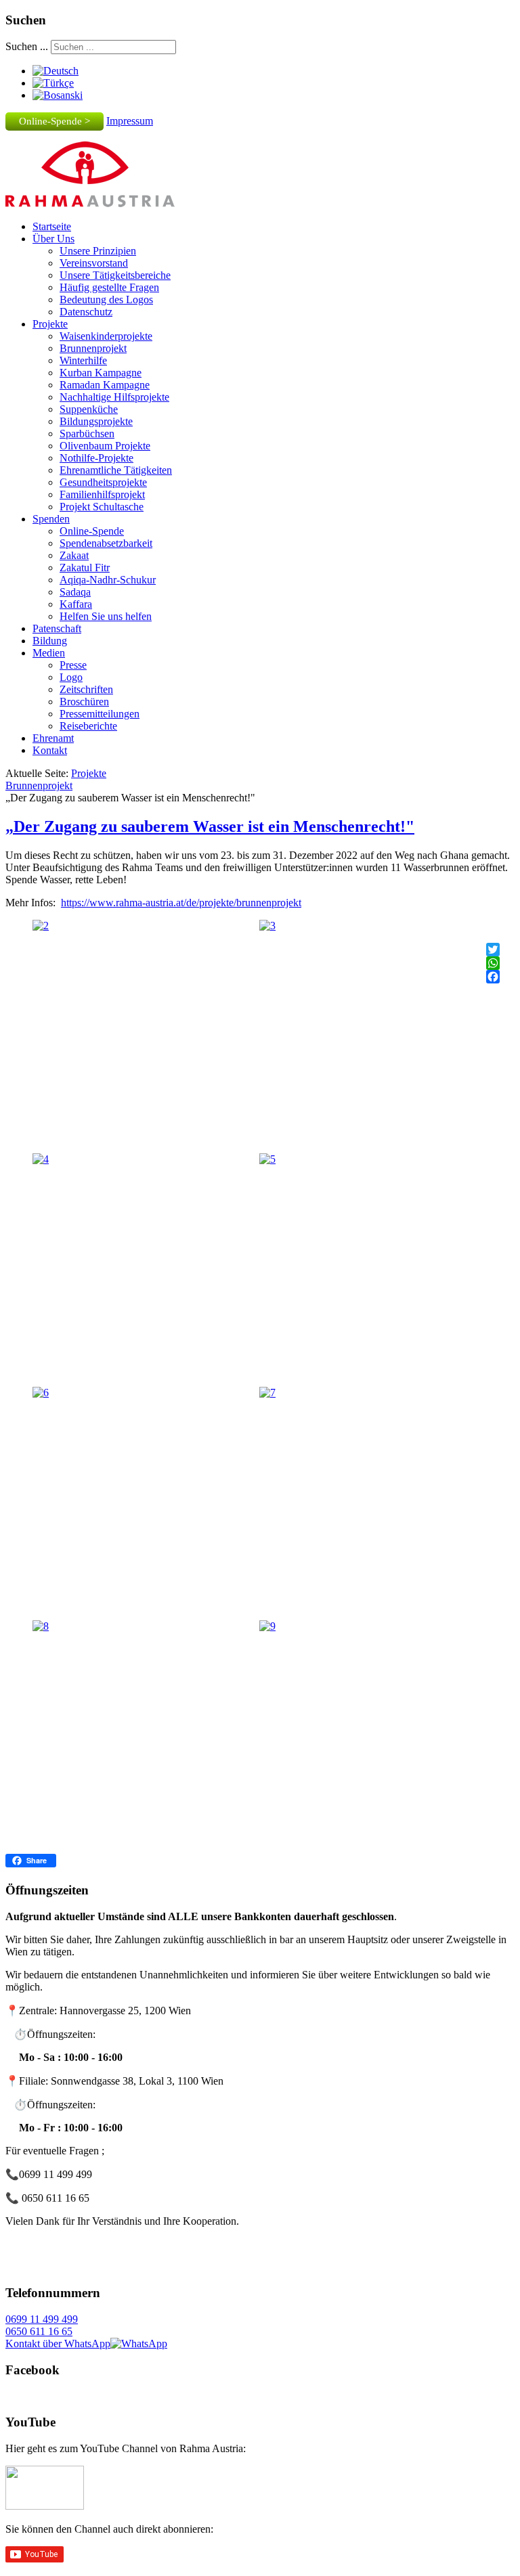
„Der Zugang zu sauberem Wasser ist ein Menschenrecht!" (210, 826)
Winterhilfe (83, 360)
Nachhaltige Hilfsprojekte (114, 397)
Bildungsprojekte (96, 421)
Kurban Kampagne (101, 373)
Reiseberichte (88, 726)
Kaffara (76, 604)
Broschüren (84, 702)
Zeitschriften (86, 689)
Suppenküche (89, 409)
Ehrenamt (53, 738)
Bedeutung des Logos (106, 299)
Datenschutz (86, 312)
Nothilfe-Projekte (96, 458)
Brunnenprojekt (93, 348)
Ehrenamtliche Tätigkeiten (116, 470)
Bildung (50, 641)
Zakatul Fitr (85, 568)
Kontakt (50, 750)
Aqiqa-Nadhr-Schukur (108, 580)
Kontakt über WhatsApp (58, 2344)
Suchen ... (27, 46)
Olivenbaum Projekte (105, 446)
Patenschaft (57, 628)
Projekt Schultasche (102, 507)
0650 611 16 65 (39, 2331)
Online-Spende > (55, 121)
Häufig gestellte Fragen (109, 287)
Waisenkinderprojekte (106, 336)
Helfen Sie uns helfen (106, 616)
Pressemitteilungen (100, 714)
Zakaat (74, 555)
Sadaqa (75, 592)
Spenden (51, 519)
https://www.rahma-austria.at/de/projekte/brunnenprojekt (181, 903)
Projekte (50, 324)
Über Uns (53, 239)
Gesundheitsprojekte (103, 482)
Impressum (130, 121)
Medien (49, 653)
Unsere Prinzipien (98, 251)
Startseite (52, 226)
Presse (73, 665)
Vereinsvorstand (94, 263)
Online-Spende (92, 531)
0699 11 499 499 (42, 2319)
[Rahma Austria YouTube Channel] (45, 2506)
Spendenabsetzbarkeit (106, 543)
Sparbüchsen (87, 434)
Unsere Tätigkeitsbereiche (115, 275)
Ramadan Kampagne (105, 385)
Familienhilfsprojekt (102, 494)
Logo (71, 677)
